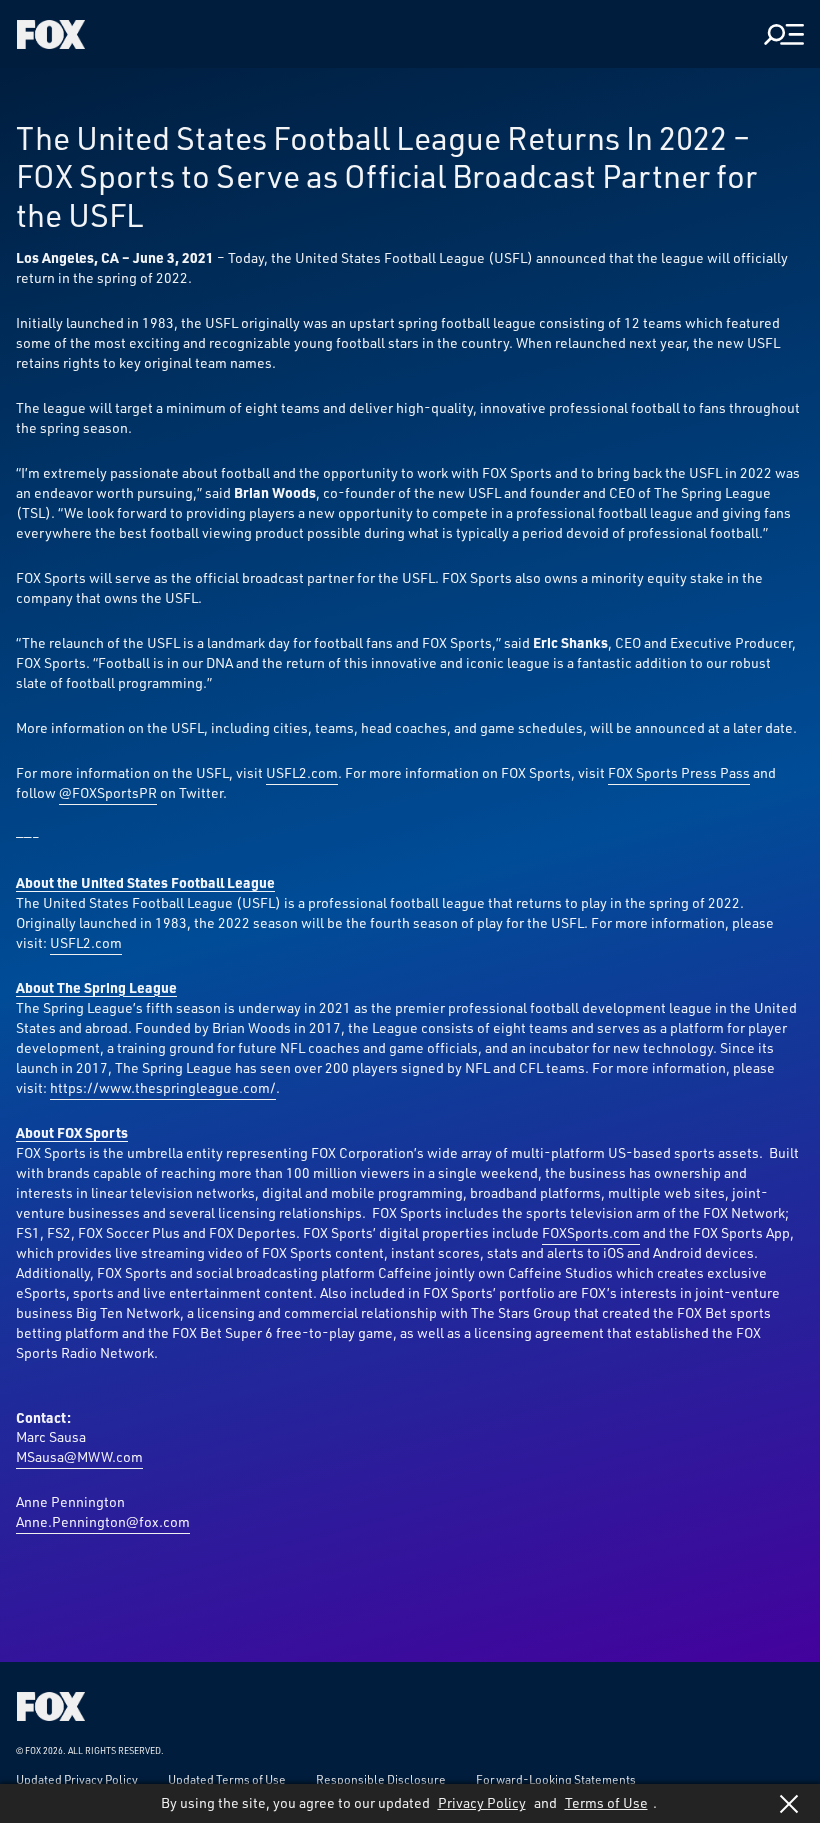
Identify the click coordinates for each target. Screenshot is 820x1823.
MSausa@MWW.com (79, 1456)
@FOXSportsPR (108, 792)
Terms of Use (606, 1802)
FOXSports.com (591, 1232)
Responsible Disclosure (381, 1779)
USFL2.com (302, 772)
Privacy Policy (482, 1802)
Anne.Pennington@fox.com (103, 1521)
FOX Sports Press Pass (679, 772)
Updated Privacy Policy (77, 1779)
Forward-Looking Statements (556, 1779)
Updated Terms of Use (227, 1779)
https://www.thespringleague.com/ (163, 1087)
